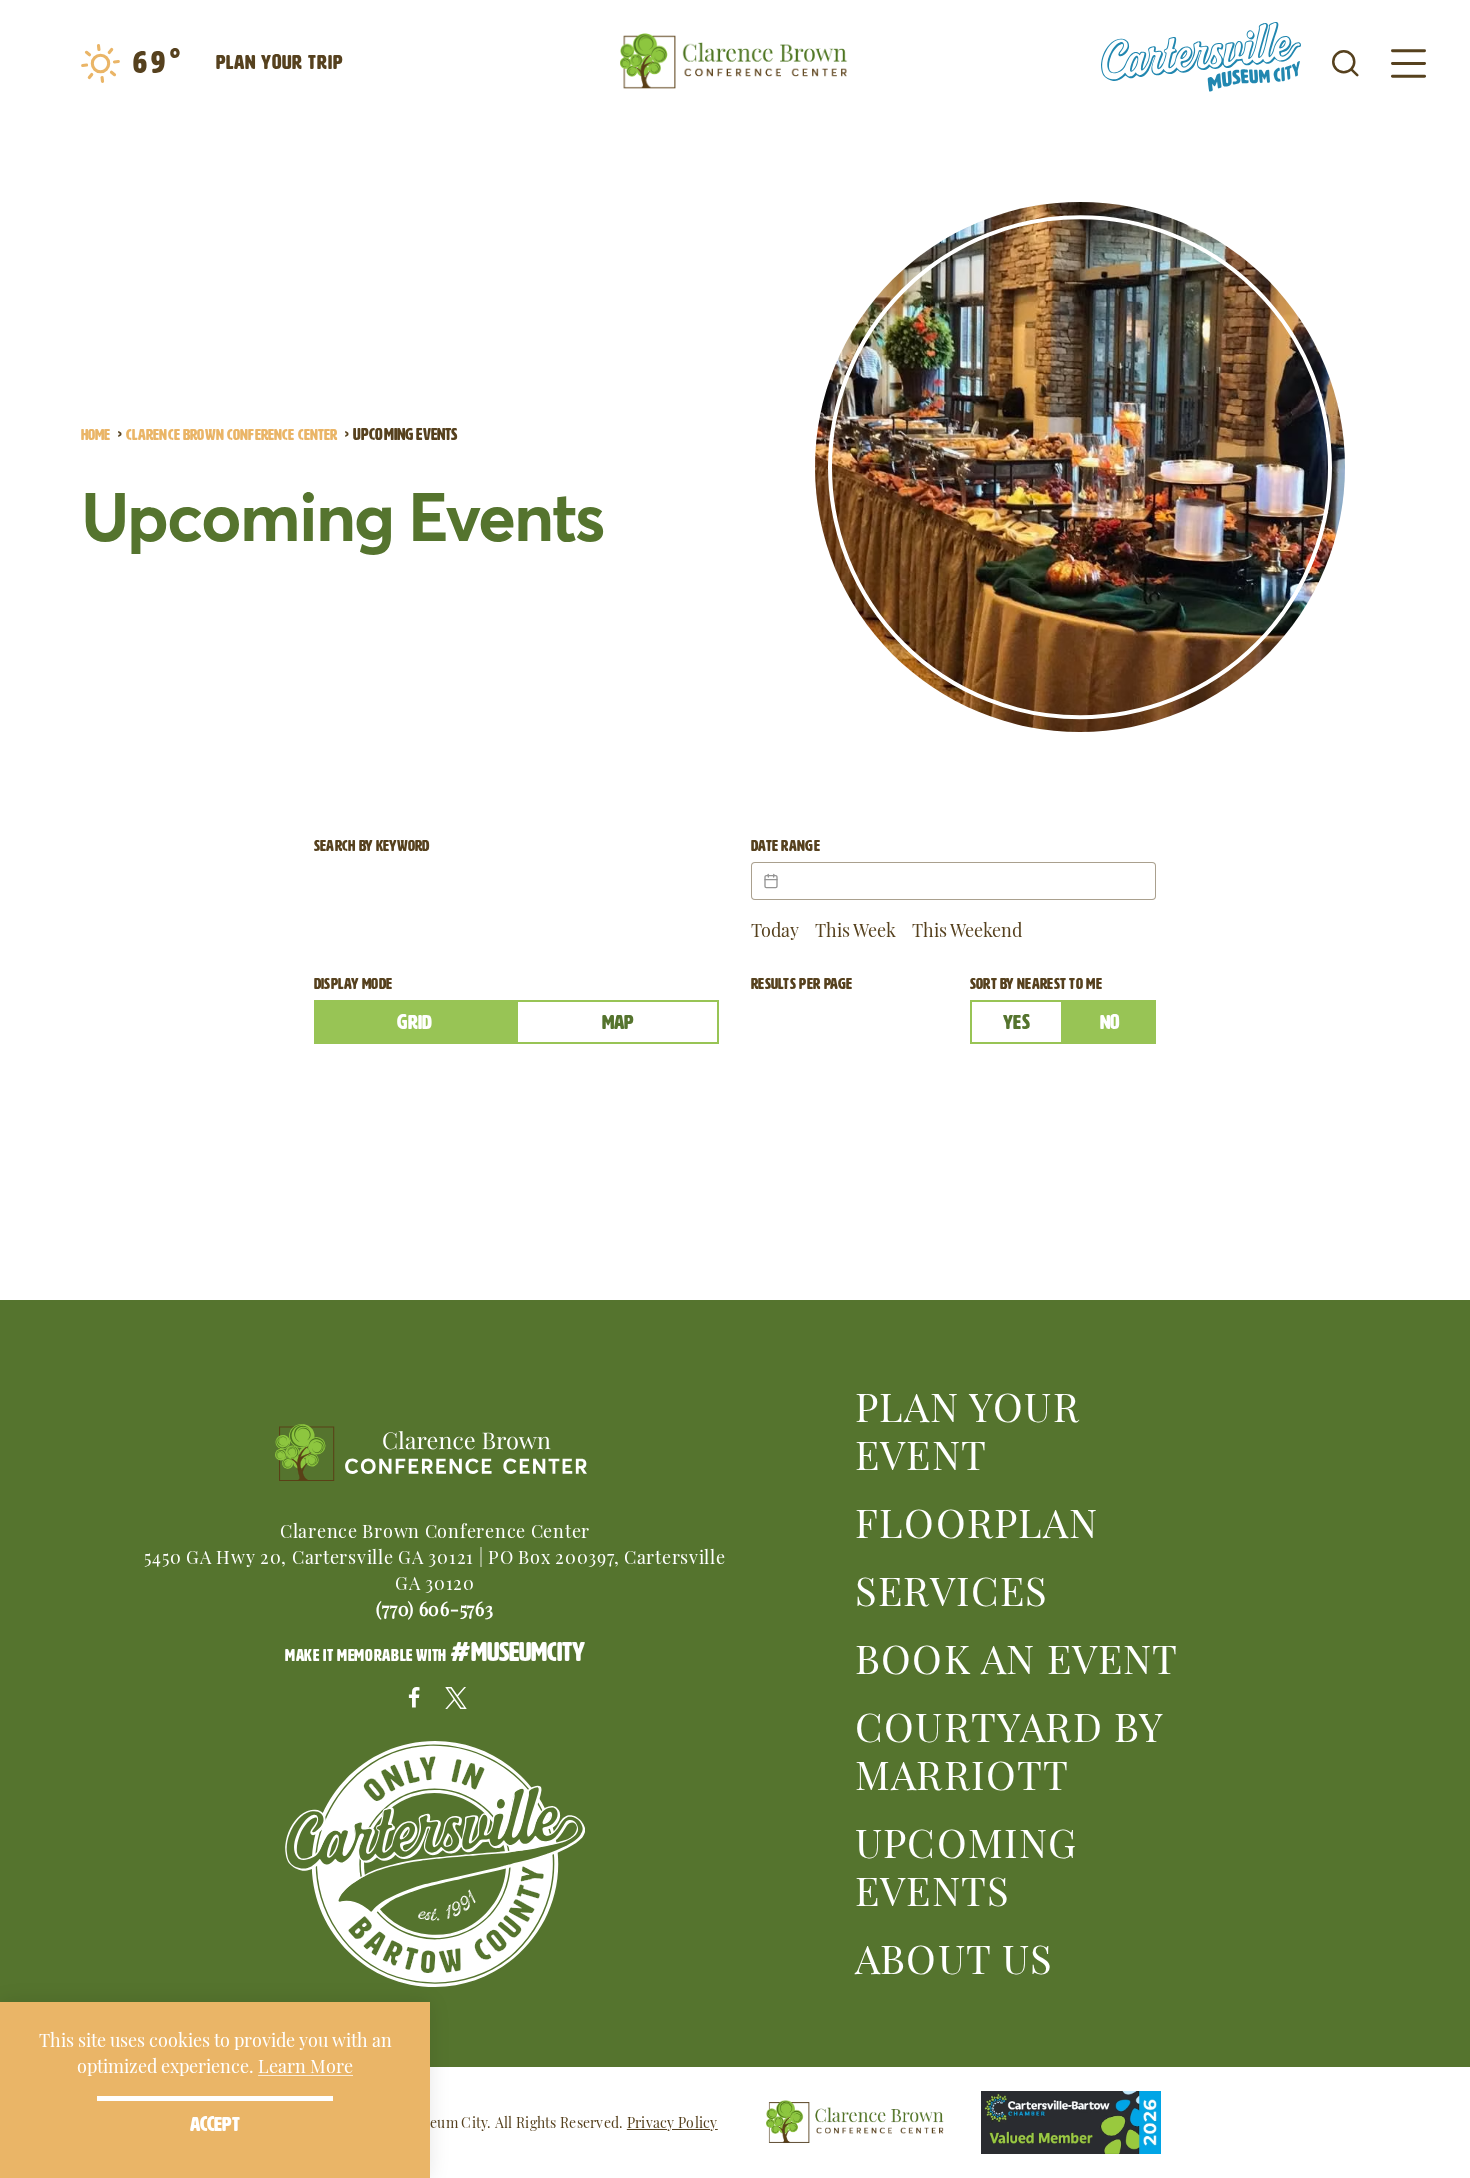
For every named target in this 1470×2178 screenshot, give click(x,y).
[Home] (735, 61)
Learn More (305, 2064)
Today (775, 929)
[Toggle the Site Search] (1345, 61)
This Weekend (967, 929)
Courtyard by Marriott (1009, 1748)
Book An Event (1017, 1656)
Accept (215, 2124)
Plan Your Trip (279, 62)
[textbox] (953, 881)
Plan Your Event (967, 1428)
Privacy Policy (672, 2121)
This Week (855, 929)
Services (952, 1588)
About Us (954, 1956)
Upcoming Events (966, 1864)
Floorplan (976, 1520)
